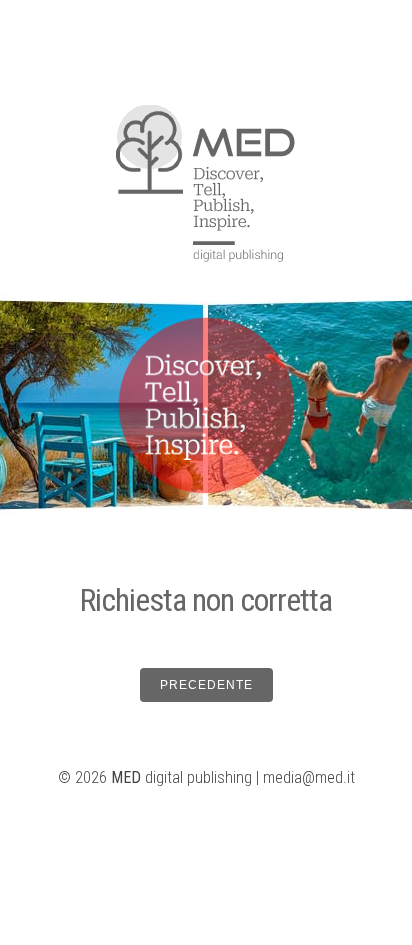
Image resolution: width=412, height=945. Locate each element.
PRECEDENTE (206, 685)
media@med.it (309, 777)
